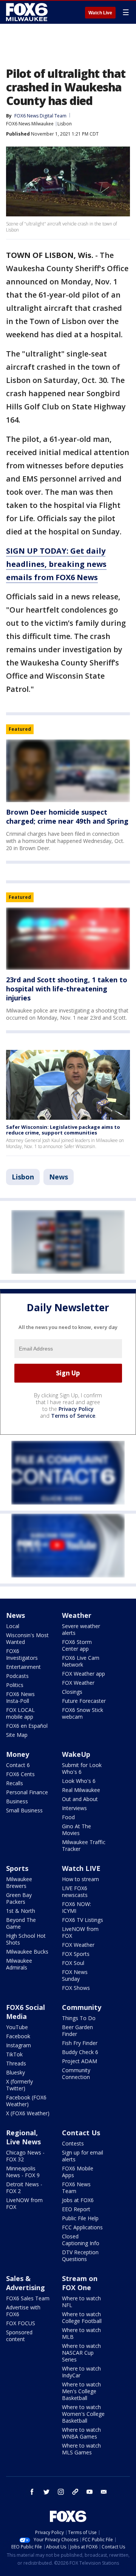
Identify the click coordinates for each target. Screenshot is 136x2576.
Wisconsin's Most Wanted (27, 1638)
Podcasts (17, 1676)
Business (17, 1801)
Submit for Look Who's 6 (82, 1768)
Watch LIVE (81, 1868)
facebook (32, 2492)
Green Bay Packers (19, 1898)
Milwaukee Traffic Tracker (84, 1845)
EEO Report (76, 2209)
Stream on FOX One (80, 2283)
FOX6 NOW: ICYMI (76, 1907)
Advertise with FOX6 (23, 2311)
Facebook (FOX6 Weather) (26, 2101)
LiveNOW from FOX (80, 1932)
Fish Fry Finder (80, 2043)
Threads (16, 2063)
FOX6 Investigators (22, 1654)
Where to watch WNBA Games (81, 2433)
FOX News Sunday (75, 1975)
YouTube (17, 2027)
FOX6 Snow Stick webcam (83, 1713)
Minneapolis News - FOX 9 (23, 2172)
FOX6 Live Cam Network (81, 1661)
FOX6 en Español (27, 1726)
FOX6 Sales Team (28, 2298)
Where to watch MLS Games (81, 2449)
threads (75, 2492)
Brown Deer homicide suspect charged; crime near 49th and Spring (67, 816)
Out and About (80, 1799)
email (104, 2492)
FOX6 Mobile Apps (78, 2172)
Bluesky (15, 2072)
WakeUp (76, 1754)
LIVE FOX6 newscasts (75, 1891)
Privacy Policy (76, 1409)
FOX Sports (76, 1954)
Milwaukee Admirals (19, 1964)
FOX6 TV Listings (83, 1920)
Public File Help (80, 2218)
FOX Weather (78, 1683)
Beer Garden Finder (77, 2030)
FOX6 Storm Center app (77, 1645)
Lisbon (65, 124)
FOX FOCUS (21, 2323)
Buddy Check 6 (80, 2052)
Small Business (24, 1810)
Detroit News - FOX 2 (24, 2188)
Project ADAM (80, 2061)
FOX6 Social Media (25, 2012)
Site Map (17, 1735)
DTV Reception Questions (80, 2256)
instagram (61, 2492)
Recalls (15, 1783)
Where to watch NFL (81, 2302)
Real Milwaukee (81, 1790)
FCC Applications (82, 2227)
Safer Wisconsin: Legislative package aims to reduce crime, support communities (63, 1130)
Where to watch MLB (81, 2333)
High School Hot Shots (26, 1939)
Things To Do (79, 2018)
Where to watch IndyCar (81, 2372)
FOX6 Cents (20, 1774)
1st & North (21, 1911)
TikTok (14, 2054)
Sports (17, 1868)
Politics (15, 1685)
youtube (90, 2492)
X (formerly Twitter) (19, 2085)
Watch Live (100, 13)
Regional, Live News (23, 2137)
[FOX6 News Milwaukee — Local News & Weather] (28, 12)
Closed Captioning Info (81, 2240)
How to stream (80, 1879)
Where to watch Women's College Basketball (83, 2414)
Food (68, 1817)
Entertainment (23, 1667)
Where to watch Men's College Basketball (81, 2391)
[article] (68, 771)
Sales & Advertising (25, 2283)
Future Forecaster (84, 1701)
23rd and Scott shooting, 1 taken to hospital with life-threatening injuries (67, 989)
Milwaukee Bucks (27, 1952)
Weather (77, 1615)
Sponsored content (19, 2336)
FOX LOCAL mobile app (20, 1713)
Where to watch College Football (82, 2317)
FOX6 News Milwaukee (30, 124)
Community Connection (76, 2074)
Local (13, 1626)
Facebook (18, 2036)
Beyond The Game (21, 1923)
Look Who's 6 (79, 1781)
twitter (46, 2492)
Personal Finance (27, 1792)
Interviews (74, 1808)
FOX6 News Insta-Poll (20, 1697)
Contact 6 (18, 1765)
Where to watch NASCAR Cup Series (81, 2353)
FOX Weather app (83, 1674)
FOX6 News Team (76, 2188)
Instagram (19, 2045)
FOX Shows (76, 1988)
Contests (73, 2143)
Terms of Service (73, 1416)
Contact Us (81, 2133)
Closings (72, 1692)
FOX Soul (73, 1963)
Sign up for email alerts (83, 2156)
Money (18, 1754)
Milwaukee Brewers (19, 1882)
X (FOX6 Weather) (28, 2113)
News (59, 1177)
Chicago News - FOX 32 (25, 2156)
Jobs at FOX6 (78, 2200)
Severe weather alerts (81, 1629)
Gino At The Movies (76, 1830)
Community (82, 2007)
